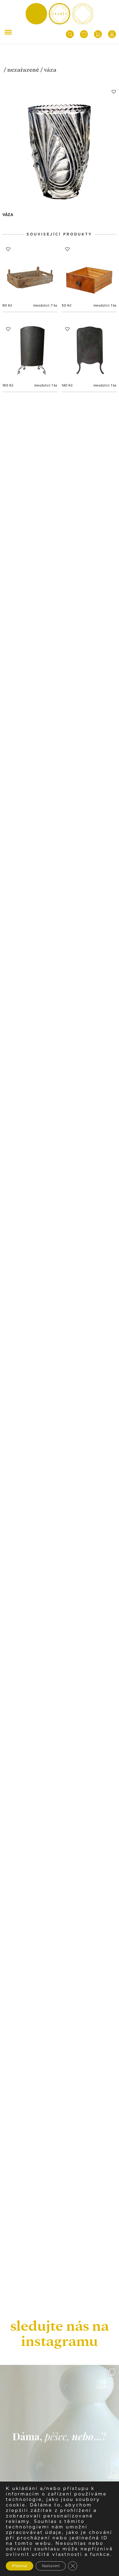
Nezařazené (23, 70)
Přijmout (20, 2566)
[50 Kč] (89, 271)
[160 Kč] (30, 351)
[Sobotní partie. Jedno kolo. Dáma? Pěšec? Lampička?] (60, 2424)
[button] (114, 92)
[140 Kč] (89, 351)
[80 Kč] (30, 271)
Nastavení (51, 2566)
